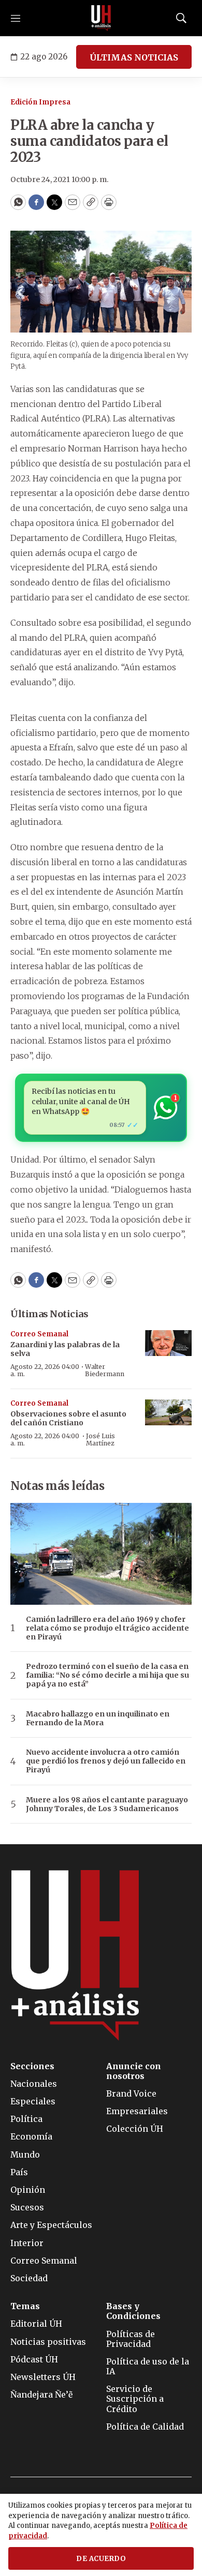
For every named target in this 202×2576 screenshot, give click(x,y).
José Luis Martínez (100, 1440)
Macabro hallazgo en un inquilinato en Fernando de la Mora (98, 1719)
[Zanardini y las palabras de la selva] (168, 1343)
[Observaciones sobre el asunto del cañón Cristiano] (168, 1413)
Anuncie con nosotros (134, 2071)
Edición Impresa (40, 102)
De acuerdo (101, 2559)
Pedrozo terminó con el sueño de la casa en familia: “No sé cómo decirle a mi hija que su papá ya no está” (107, 1675)
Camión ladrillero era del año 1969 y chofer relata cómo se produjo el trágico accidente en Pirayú (107, 1628)
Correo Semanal (39, 1334)
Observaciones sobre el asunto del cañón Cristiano (68, 1418)
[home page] (101, 18)
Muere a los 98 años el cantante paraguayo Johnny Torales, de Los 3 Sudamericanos (107, 1804)
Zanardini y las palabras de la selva (65, 1349)
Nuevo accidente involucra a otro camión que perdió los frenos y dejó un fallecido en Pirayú (106, 1761)
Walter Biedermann (105, 1370)
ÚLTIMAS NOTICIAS (134, 57)
